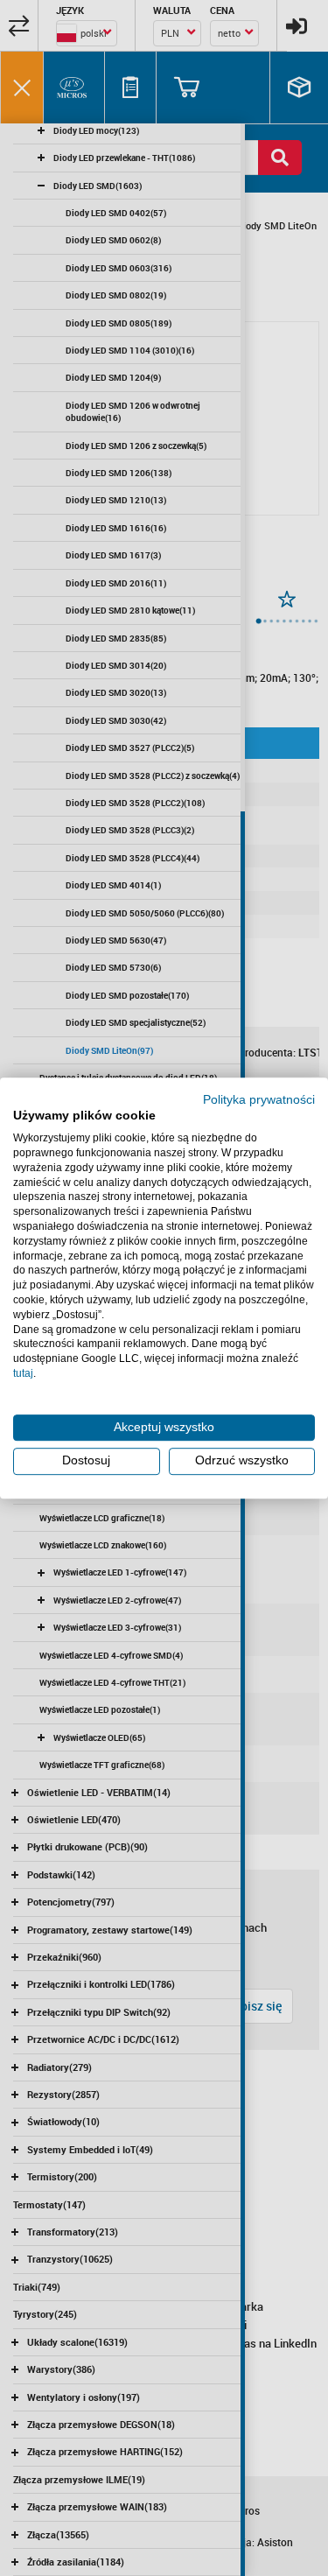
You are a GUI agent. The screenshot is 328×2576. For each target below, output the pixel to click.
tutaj (23, 1373)
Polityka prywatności (259, 1100)
